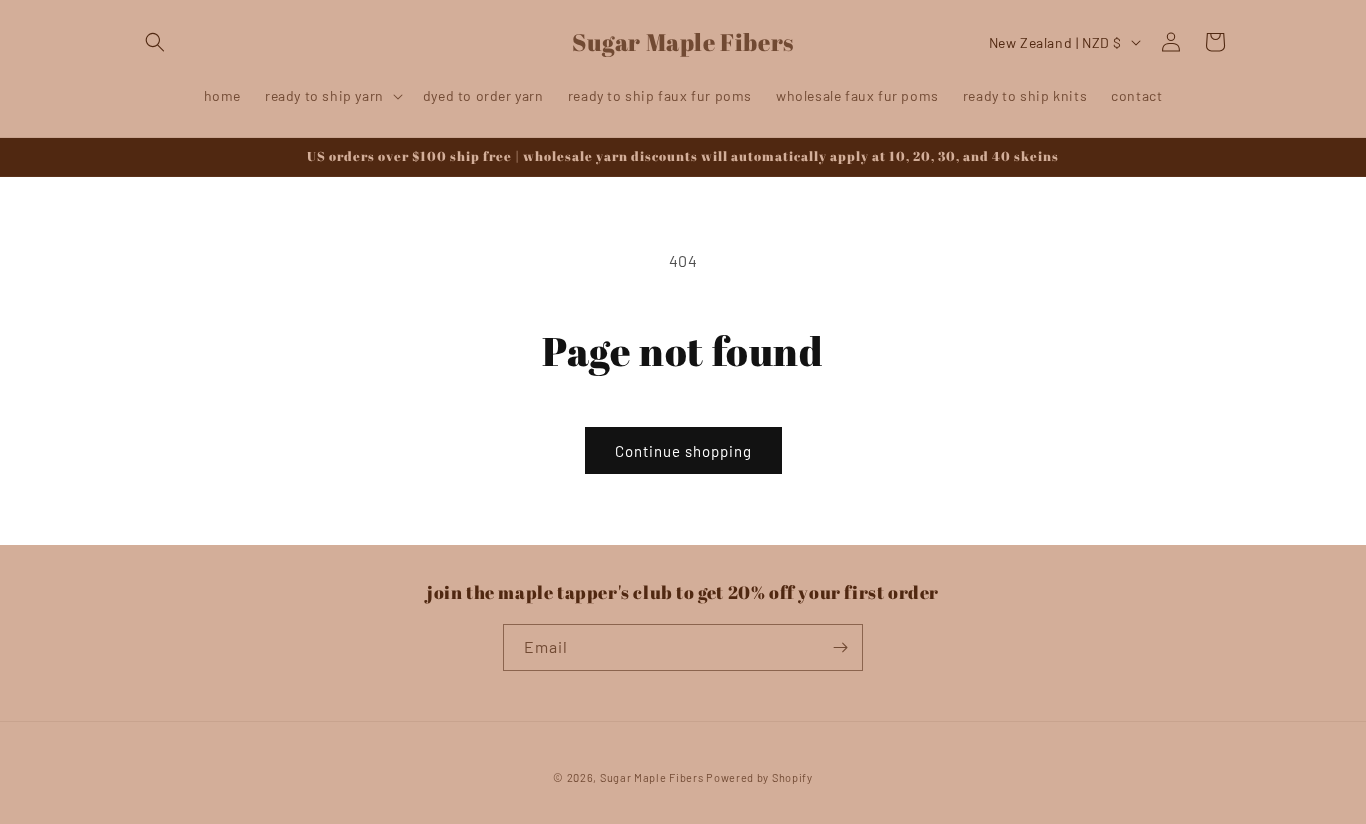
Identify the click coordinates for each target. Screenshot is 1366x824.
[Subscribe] (840, 647)
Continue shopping (683, 451)
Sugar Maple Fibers (652, 777)
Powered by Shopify (759, 777)
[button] (155, 42)
